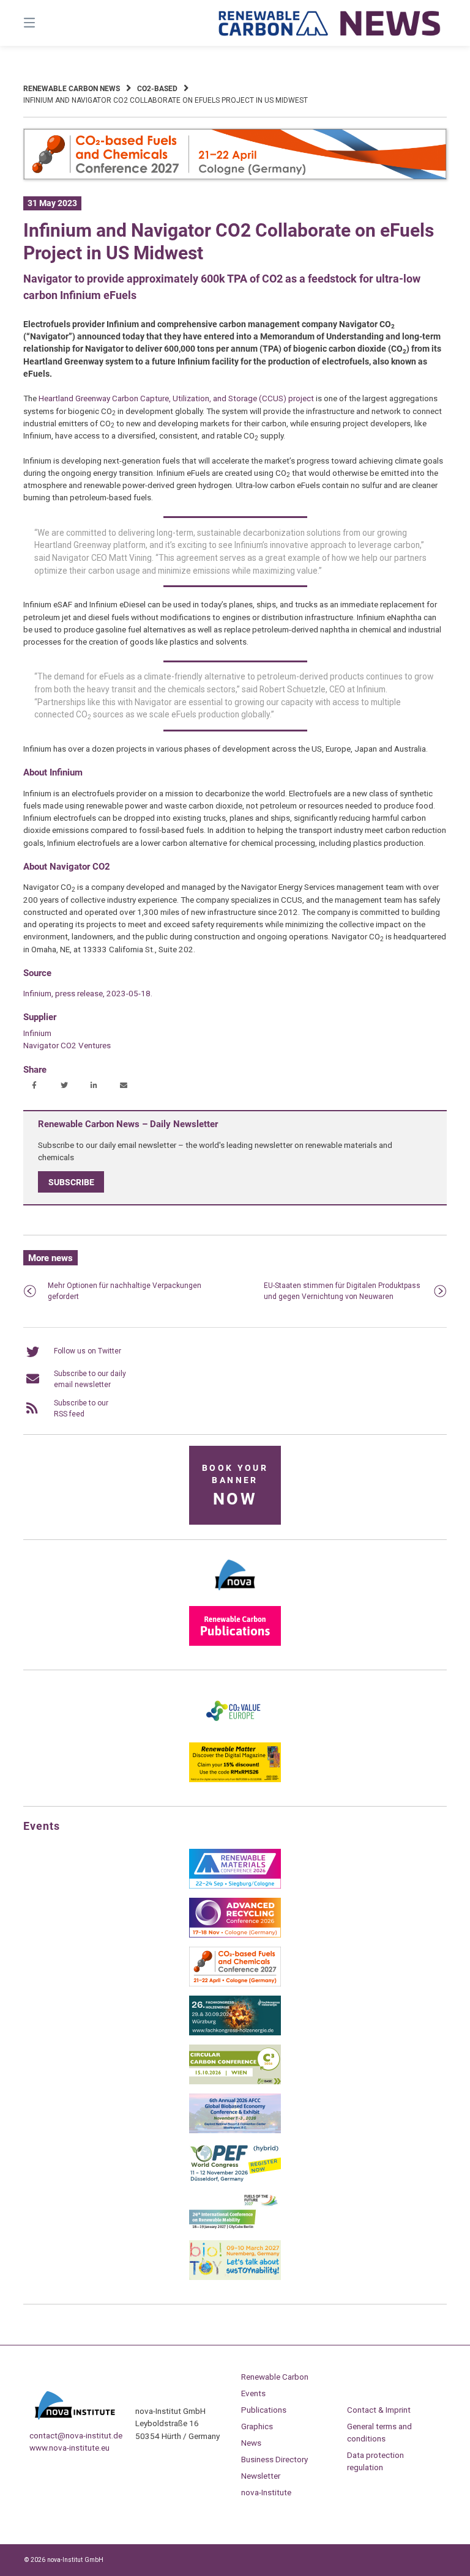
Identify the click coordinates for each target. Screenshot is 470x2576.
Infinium (37, 1033)
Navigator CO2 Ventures (67, 1045)
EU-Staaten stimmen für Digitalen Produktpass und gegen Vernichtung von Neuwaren (342, 1291)
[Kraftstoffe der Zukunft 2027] (235, 2229)
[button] (34, 1086)
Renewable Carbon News (72, 89)
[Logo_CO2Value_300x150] (235, 1731)
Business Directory (274, 2459)
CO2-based (157, 89)
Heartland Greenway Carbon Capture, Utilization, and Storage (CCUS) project (176, 398)
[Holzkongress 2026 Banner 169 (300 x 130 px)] (235, 2033)
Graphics (257, 2426)
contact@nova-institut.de (76, 2435)
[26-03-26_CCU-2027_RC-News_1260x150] (235, 177)
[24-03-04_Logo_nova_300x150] (235, 1594)
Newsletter (261, 2476)
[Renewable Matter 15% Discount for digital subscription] (235, 1780)
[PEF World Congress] (235, 2180)
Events (253, 2393)
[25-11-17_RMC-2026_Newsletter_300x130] (235, 1886)
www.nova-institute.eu (69, 2448)
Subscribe (71, 1182)
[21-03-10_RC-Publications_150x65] (235, 1643)
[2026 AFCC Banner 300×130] (235, 2131)
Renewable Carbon (275, 2377)
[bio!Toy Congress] (235, 2278)
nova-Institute (266, 2492)
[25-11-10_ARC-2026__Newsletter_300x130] (235, 1935)
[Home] (330, 23)
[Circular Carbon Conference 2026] (235, 2082)
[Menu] (51, 23)
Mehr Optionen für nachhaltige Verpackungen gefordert (125, 1291)
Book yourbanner (235, 1486)
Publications (264, 2410)
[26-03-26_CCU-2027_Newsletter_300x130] (235, 1984)
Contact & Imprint (379, 2410)
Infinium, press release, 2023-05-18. (88, 993)
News (251, 2443)
